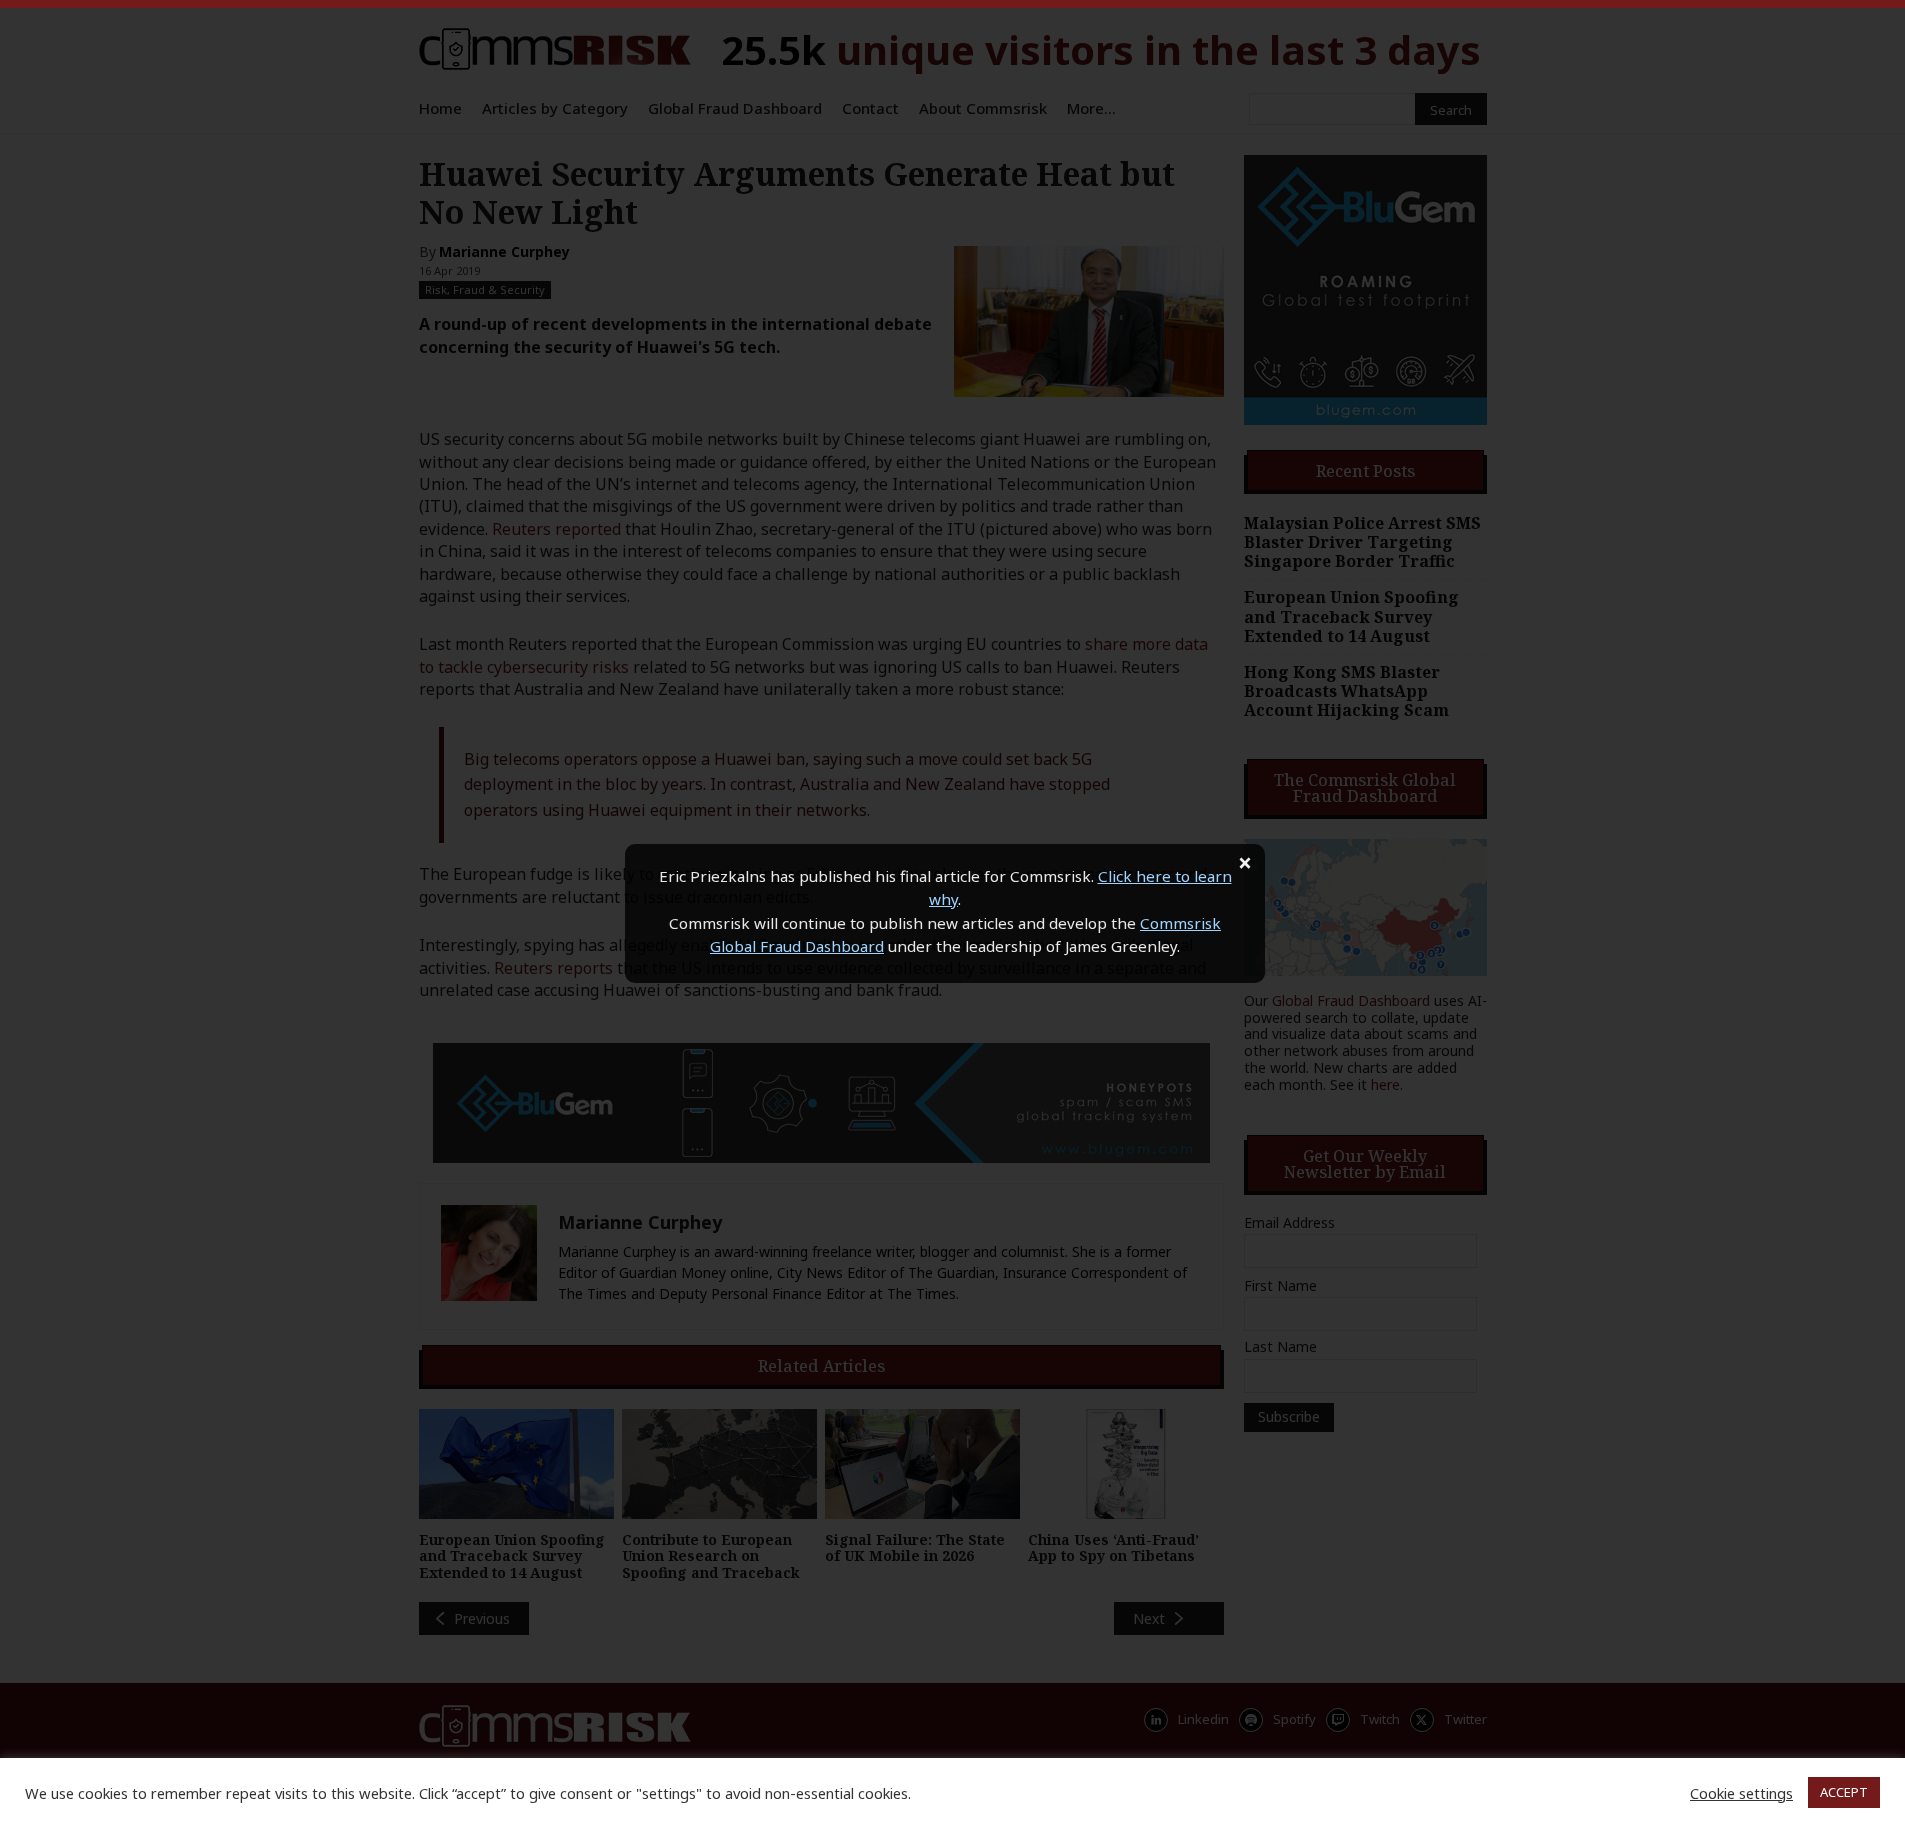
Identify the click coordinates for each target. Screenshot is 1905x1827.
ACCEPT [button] (1844, 1792)
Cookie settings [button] (1741, 1793)
